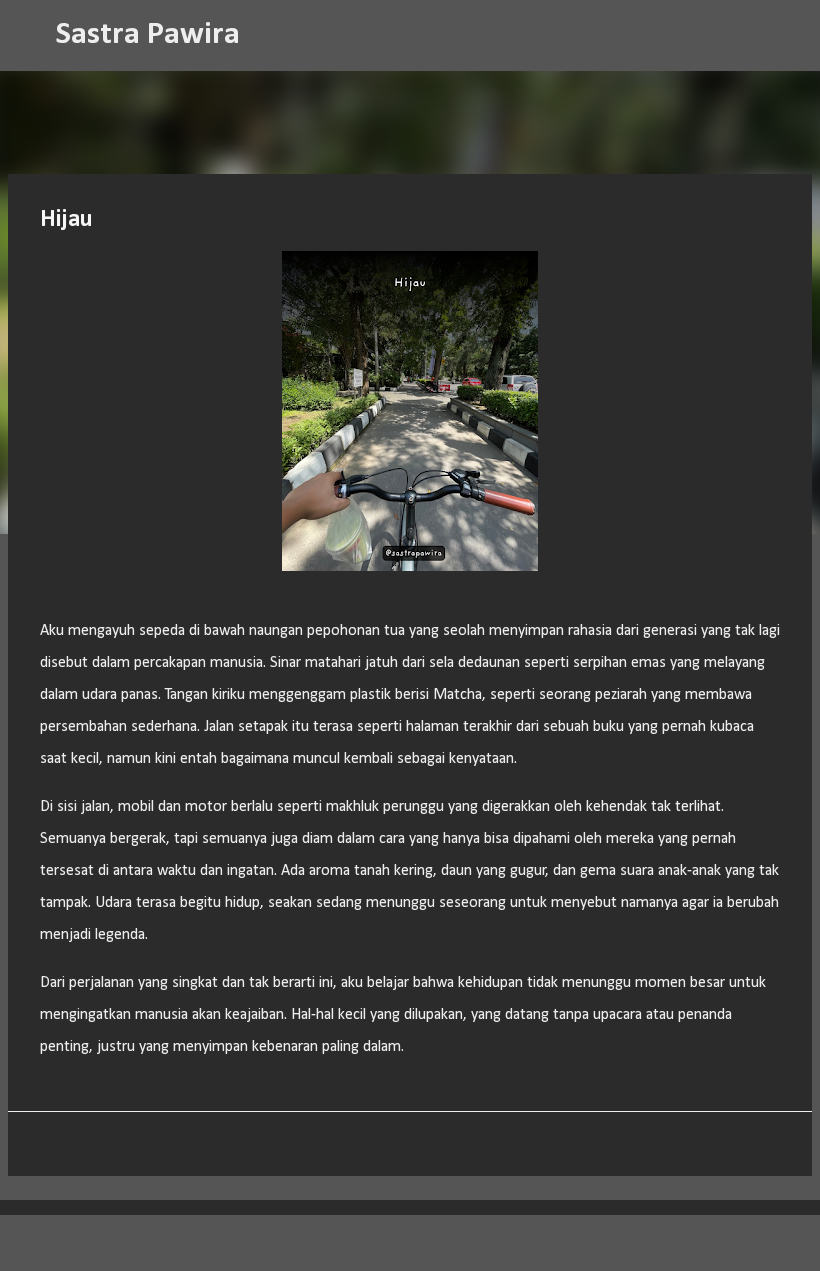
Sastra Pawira (148, 35)
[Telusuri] (268, 36)
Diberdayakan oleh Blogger (422, 1243)
